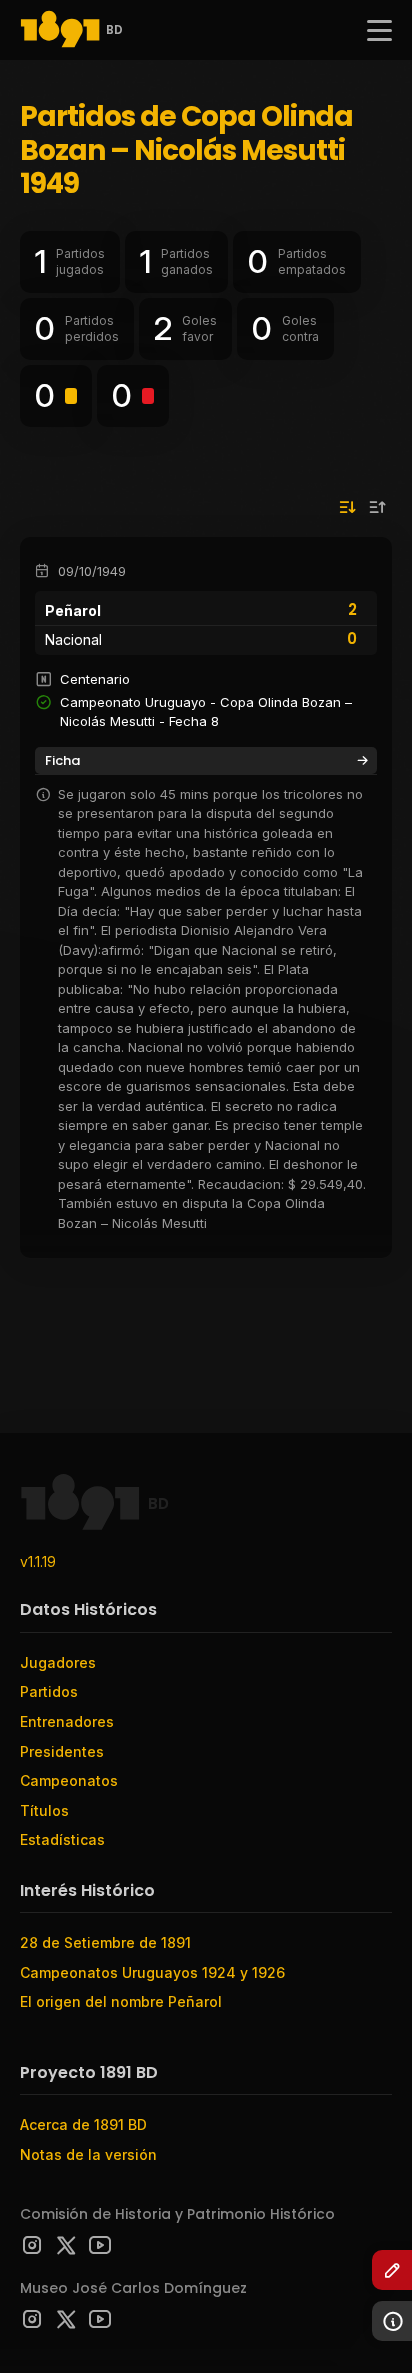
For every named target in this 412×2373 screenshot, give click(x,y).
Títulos (44, 1810)
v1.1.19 (38, 1561)
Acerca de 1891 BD (83, 2124)
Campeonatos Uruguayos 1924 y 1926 (152, 1972)
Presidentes (62, 1751)
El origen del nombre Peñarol (121, 2001)
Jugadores (58, 1662)
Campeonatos (69, 1780)
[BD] (60, 30)
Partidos (49, 1691)
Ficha (62, 760)
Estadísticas (62, 1839)
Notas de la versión (88, 2154)
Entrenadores (67, 1721)
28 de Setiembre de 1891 (105, 1942)
